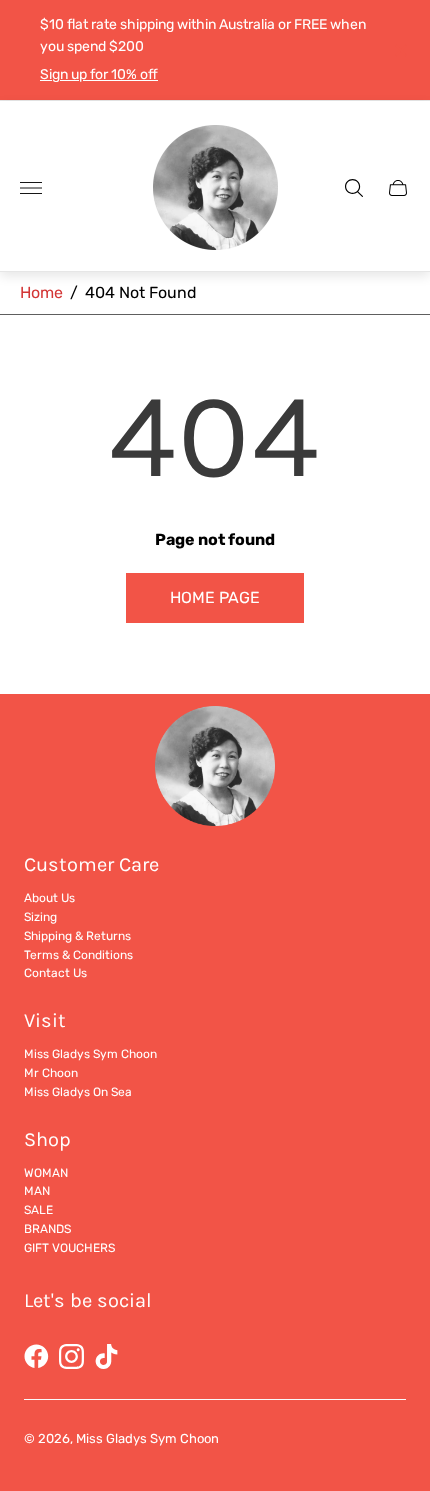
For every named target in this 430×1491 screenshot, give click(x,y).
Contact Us (55, 973)
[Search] (354, 188)
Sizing (40, 917)
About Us (49, 898)
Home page (215, 597)
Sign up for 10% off (99, 74)
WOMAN (46, 1173)
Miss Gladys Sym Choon (90, 1054)
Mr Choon (51, 1073)
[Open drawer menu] (31, 188)
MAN (37, 1191)
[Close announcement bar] (399, 50)
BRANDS (47, 1229)
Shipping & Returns (77, 936)
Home (41, 292)
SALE (38, 1210)
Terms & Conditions (78, 955)
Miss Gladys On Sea (78, 1092)
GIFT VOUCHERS (69, 1248)
